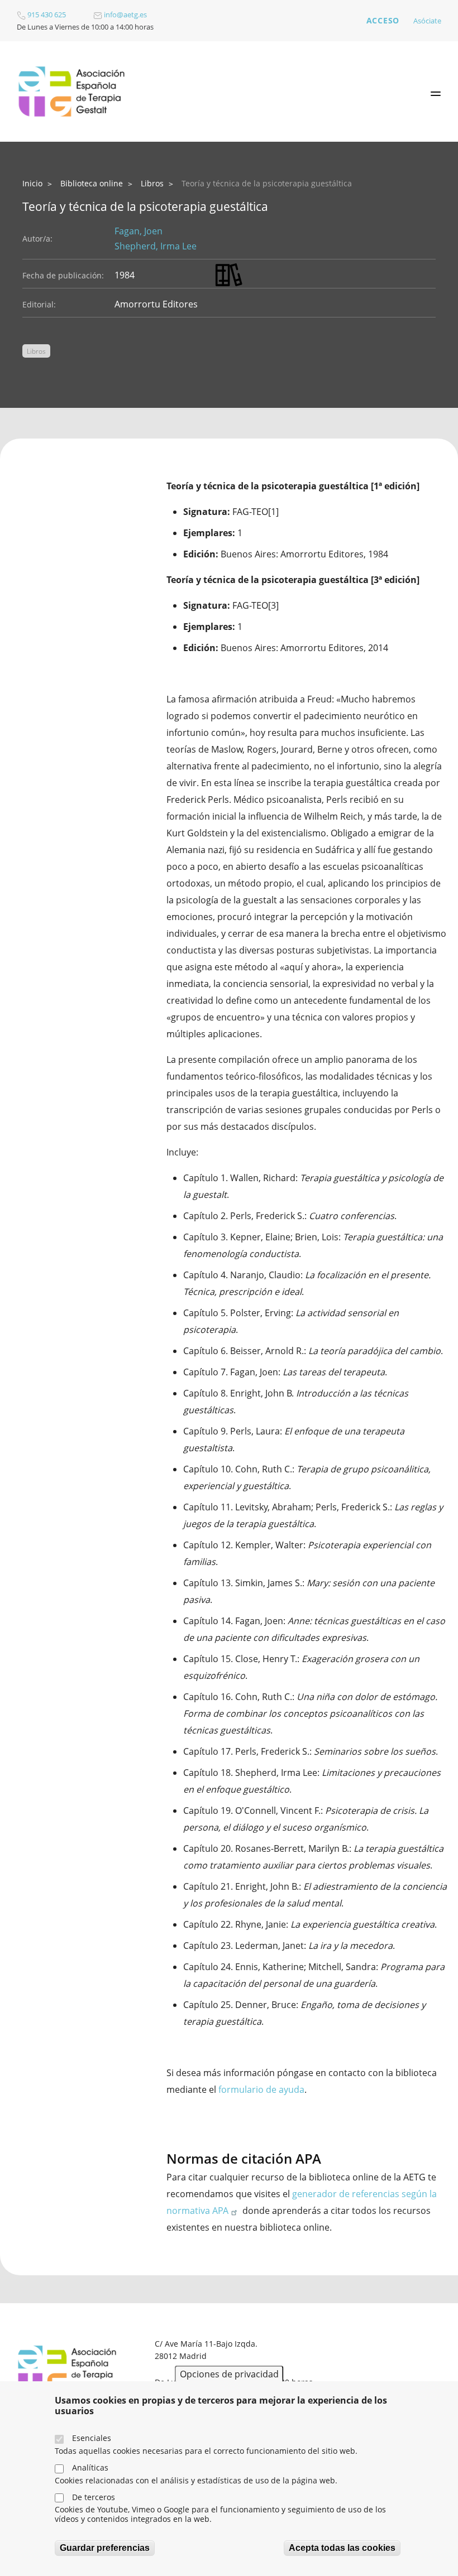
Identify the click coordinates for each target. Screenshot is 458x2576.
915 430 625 (46, 15)
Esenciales (92, 2438)
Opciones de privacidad (229, 2374)
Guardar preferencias (105, 2548)
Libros (152, 183)
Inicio (32, 183)
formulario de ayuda (261, 2089)
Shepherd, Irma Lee (156, 246)
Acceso (383, 20)
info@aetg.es (125, 15)
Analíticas (90, 2467)
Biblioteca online (92, 183)
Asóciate (427, 21)
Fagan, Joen (139, 231)
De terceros (94, 2497)
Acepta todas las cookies (342, 2548)
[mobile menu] (436, 94)
